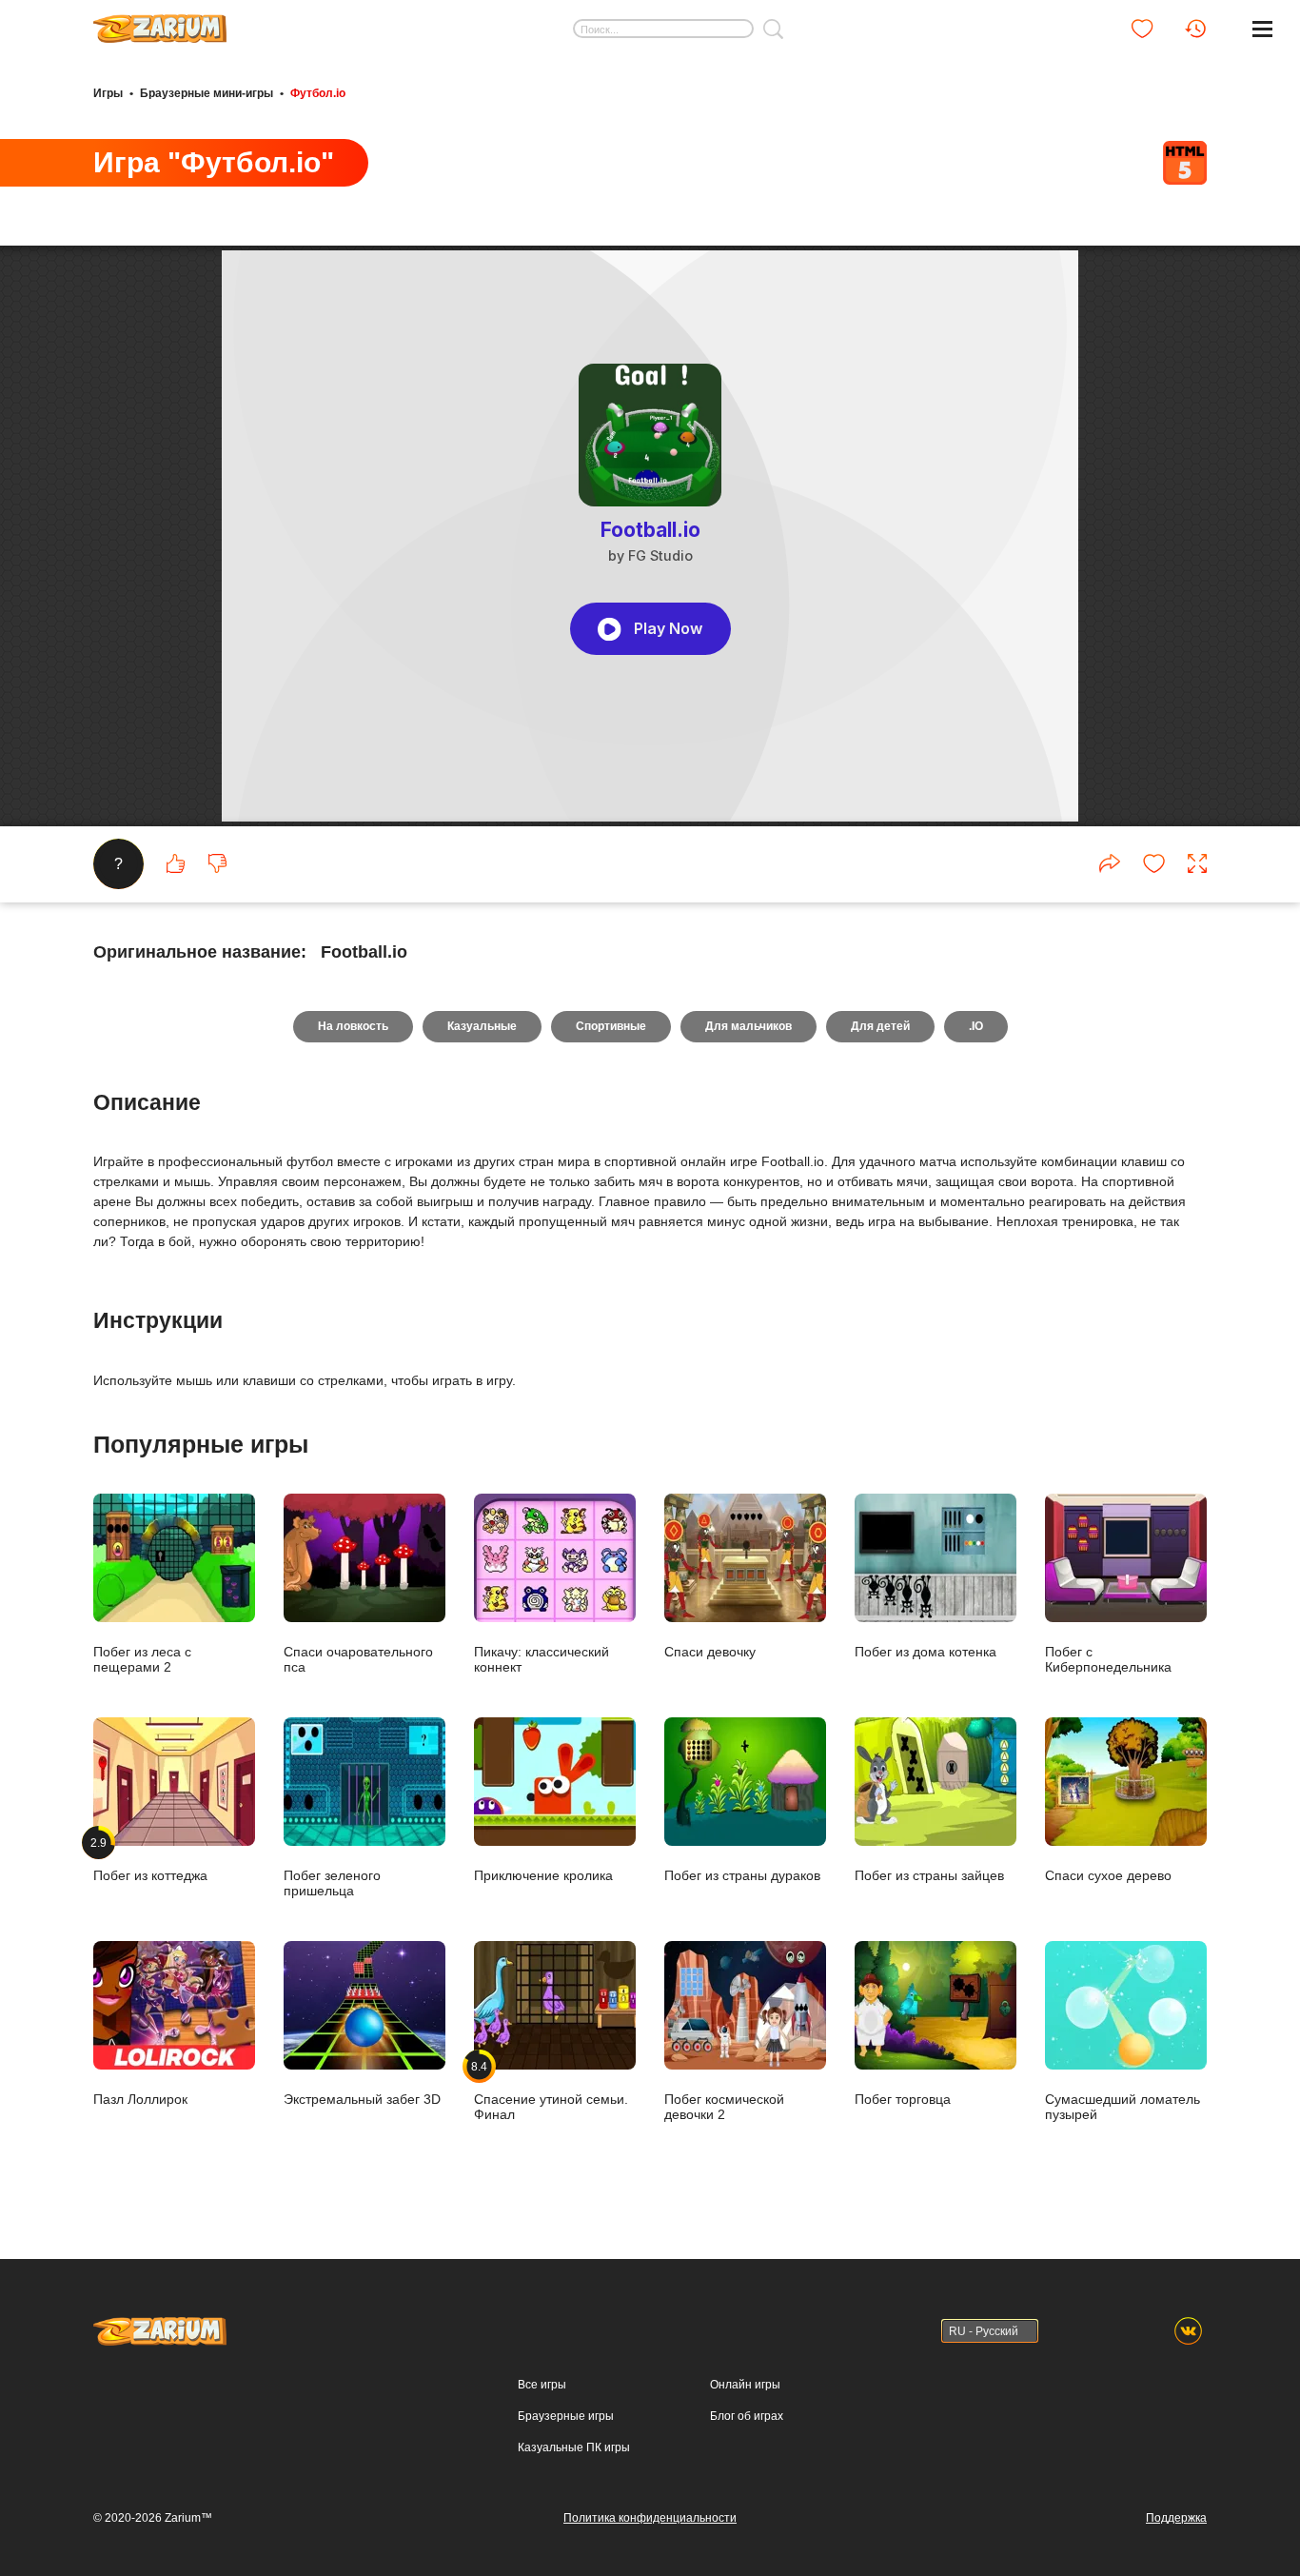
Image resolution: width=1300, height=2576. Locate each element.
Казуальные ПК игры (574, 2447)
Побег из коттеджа (150, 1859)
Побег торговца (903, 2099)
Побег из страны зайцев (929, 1875)
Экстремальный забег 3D (362, 2099)
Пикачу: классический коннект (542, 1659)
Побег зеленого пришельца (332, 1882)
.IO (976, 1026)
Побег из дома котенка (926, 1651)
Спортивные (611, 1026)
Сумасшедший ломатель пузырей (1123, 2106)
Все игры (542, 2385)
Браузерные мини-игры (207, 93)
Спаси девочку (710, 1651)
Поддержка (1176, 2518)
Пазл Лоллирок (140, 2099)
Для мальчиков (748, 1026)
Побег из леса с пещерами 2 (142, 1659)
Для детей (880, 1026)
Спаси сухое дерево (1108, 1875)
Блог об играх (747, 2416)
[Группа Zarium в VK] (1188, 2331)
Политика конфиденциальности (650, 2518)
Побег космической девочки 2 (724, 2106)
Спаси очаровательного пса (358, 1659)
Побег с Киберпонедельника (1108, 1659)
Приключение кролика (543, 1875)
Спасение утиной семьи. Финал (551, 2091)
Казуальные (482, 1026)
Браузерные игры (566, 2416)
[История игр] (1195, 29)
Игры (108, 93)
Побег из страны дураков (742, 1875)
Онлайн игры (745, 2385)
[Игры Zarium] (160, 22)
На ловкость (353, 1026)
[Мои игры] (1142, 29)
